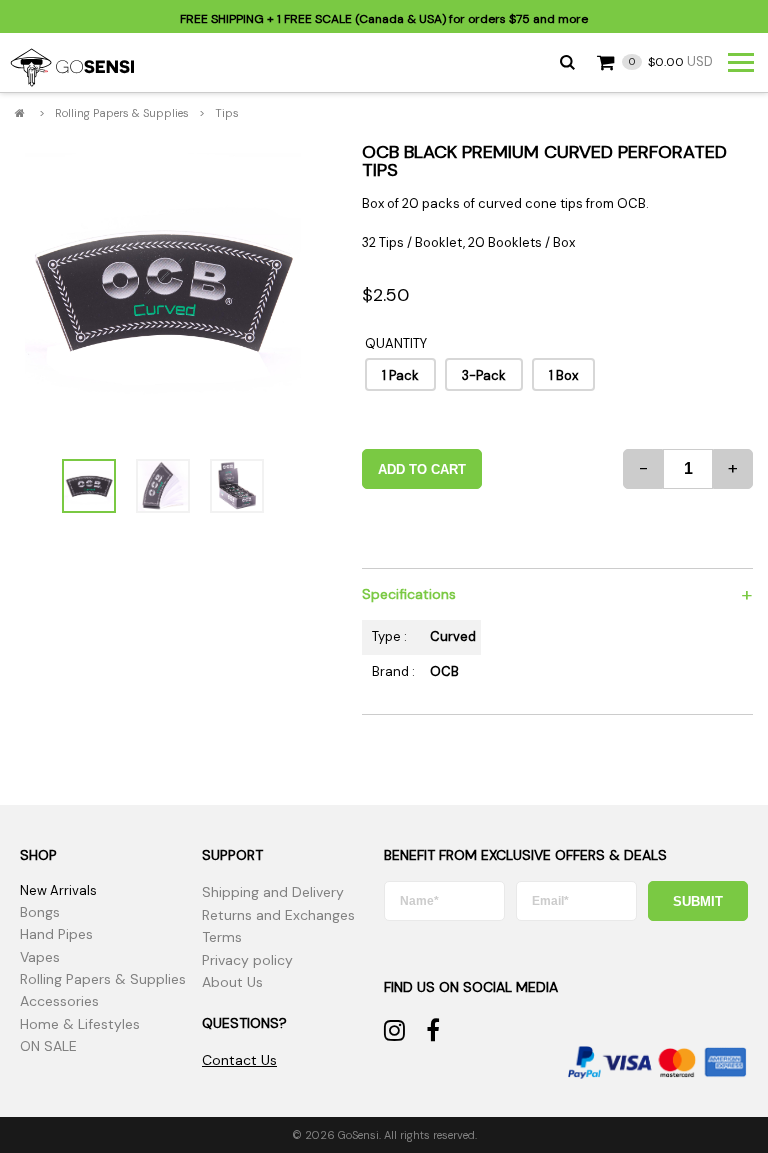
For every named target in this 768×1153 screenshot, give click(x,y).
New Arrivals (58, 890)
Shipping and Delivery (273, 892)
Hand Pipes (56, 934)
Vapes (40, 957)
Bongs (40, 912)
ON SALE (48, 1046)
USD (671, 61)
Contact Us (239, 1060)
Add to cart (422, 469)
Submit (698, 901)
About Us (232, 982)
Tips (227, 113)
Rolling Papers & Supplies (122, 113)
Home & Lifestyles (80, 1024)
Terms (222, 937)
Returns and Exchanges (278, 915)
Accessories (59, 1001)
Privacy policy (247, 960)
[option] (163, 291)
